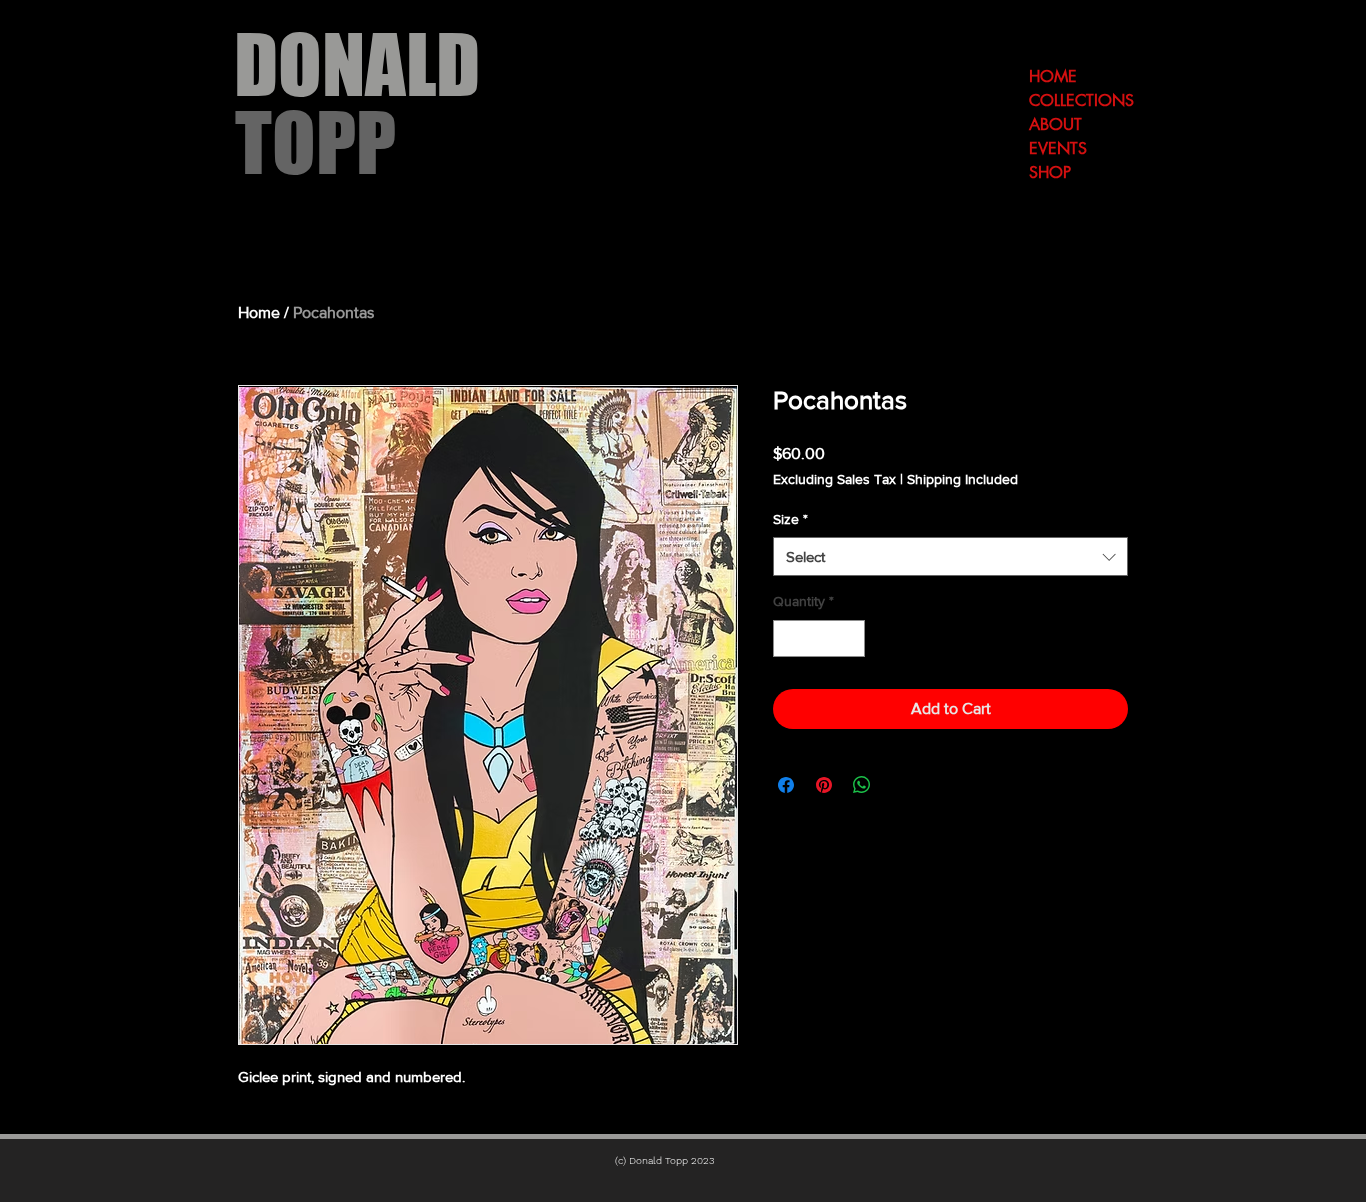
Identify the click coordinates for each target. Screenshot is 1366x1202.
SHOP (1050, 172)
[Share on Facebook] (786, 785)
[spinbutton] (819, 638)
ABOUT (1055, 124)
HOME (1053, 76)
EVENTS (1058, 148)
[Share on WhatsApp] (862, 785)
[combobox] (950, 556)
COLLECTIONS (1081, 100)
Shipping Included (962, 479)
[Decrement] (788, 638)
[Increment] (849, 638)
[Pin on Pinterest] (824, 785)
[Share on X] (900, 785)
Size (790, 519)
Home (259, 312)
